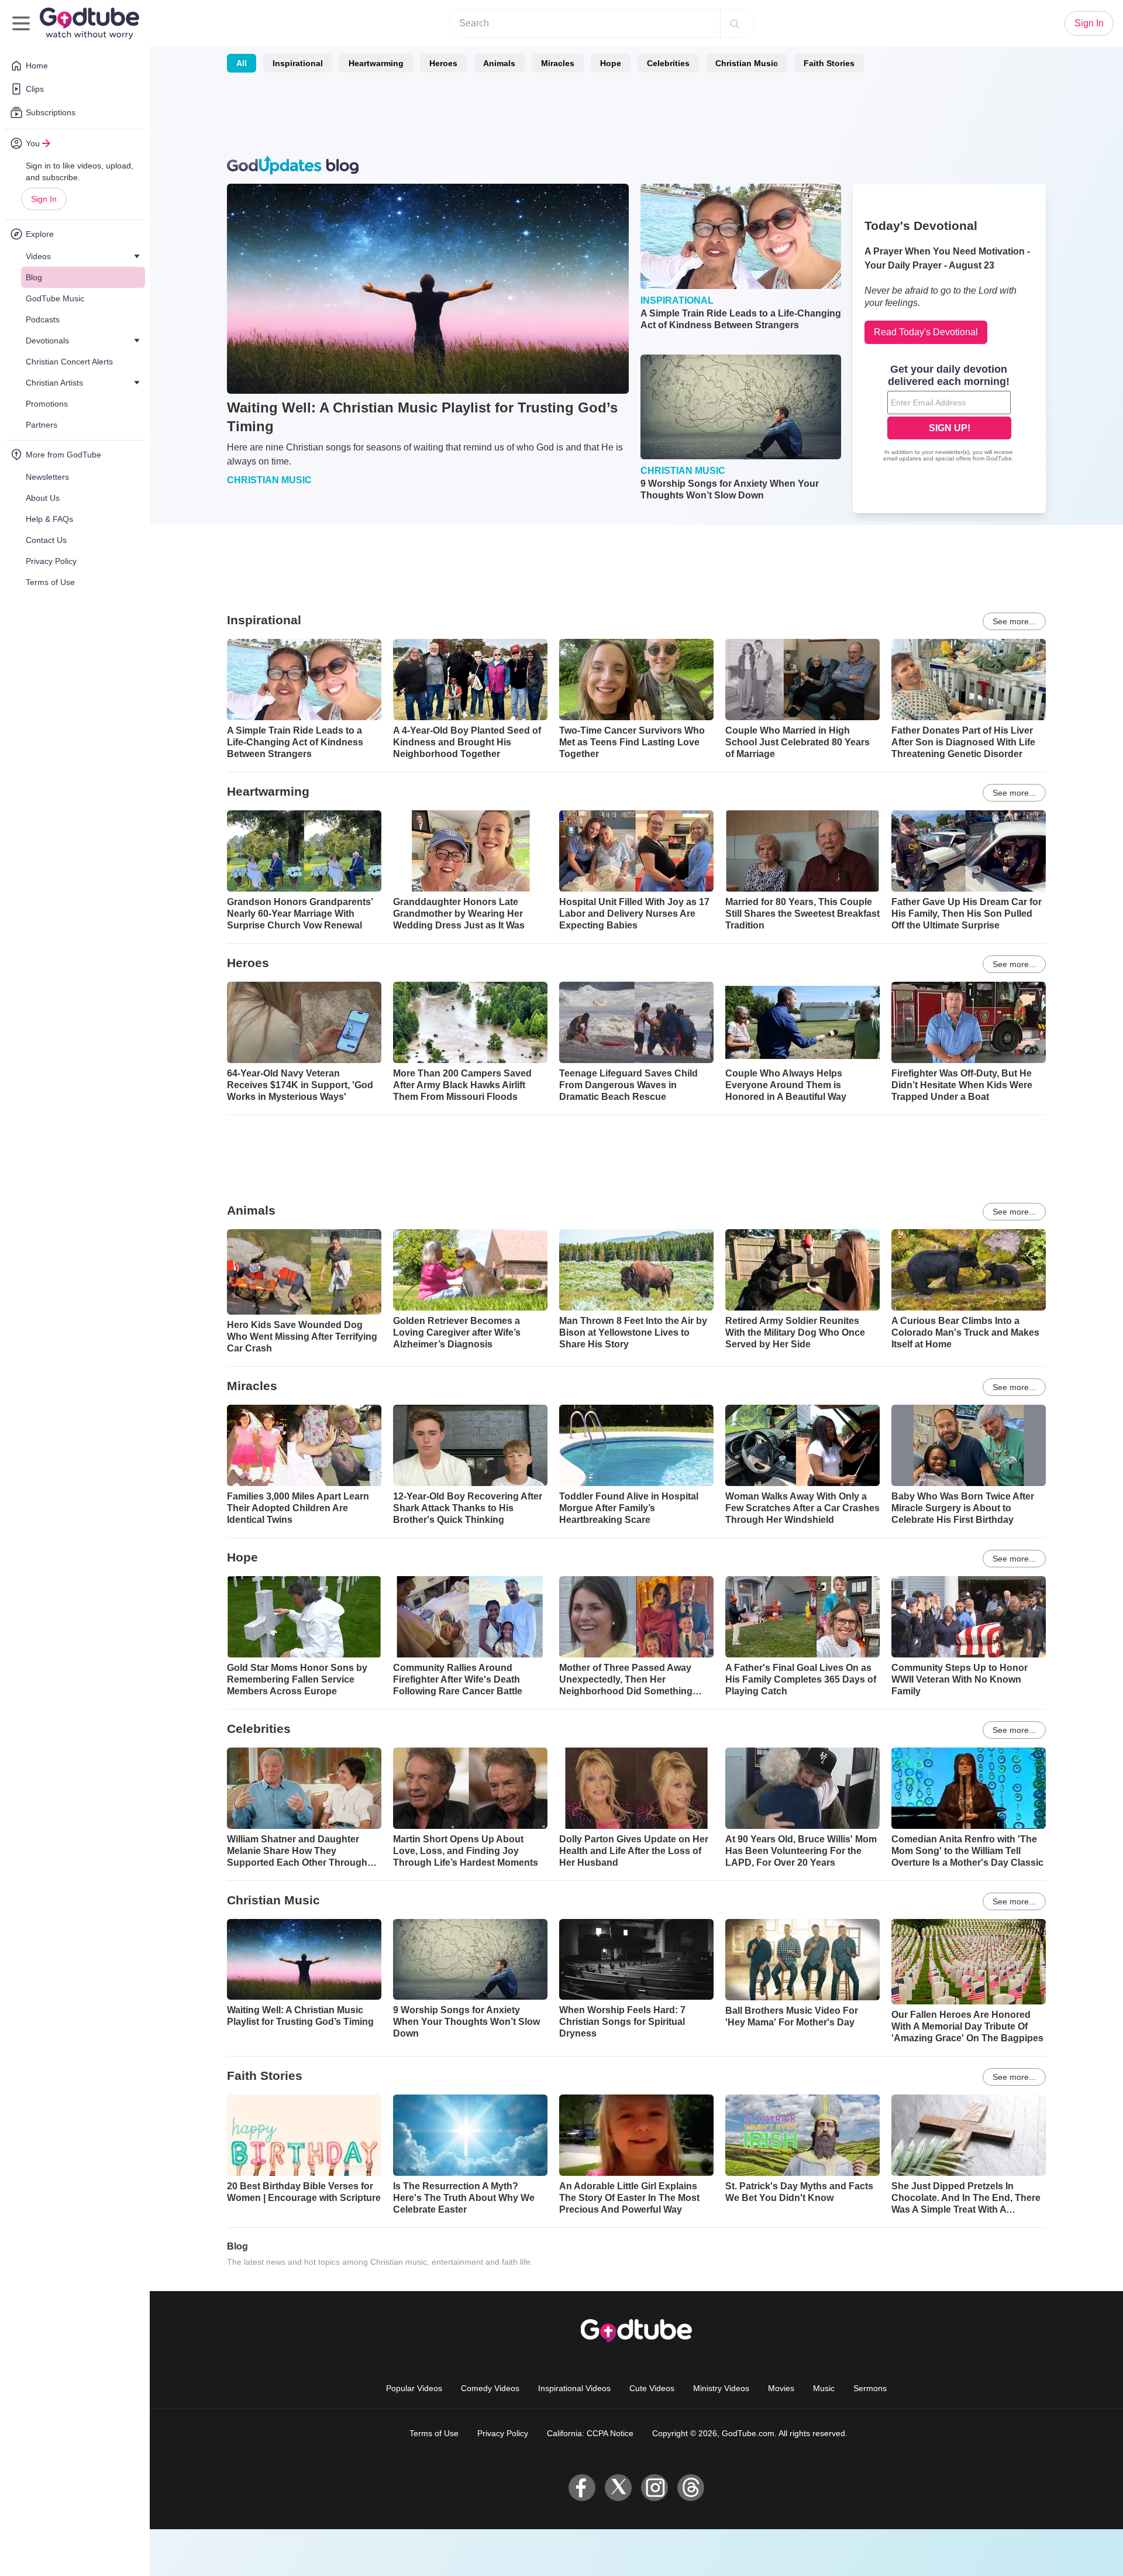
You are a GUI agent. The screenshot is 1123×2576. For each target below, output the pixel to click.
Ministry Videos (721, 2388)
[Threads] (691, 2488)
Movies (781, 2388)
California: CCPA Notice (590, 2433)
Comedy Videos (490, 2388)
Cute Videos (652, 2388)
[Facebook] (582, 2488)
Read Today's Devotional (926, 332)
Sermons (870, 2388)
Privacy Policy (503, 2433)
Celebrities (668, 63)
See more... (1014, 621)
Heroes (443, 63)
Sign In (44, 199)
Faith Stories (829, 63)
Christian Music (747, 63)
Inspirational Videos (574, 2388)
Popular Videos (414, 2388)
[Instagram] (654, 2488)
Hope (611, 63)
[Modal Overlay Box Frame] (949, 414)
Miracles (558, 63)
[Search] (735, 23)
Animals (499, 63)
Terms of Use (434, 2433)
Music (824, 2388)
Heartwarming (376, 63)
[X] (618, 2488)
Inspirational (298, 63)
